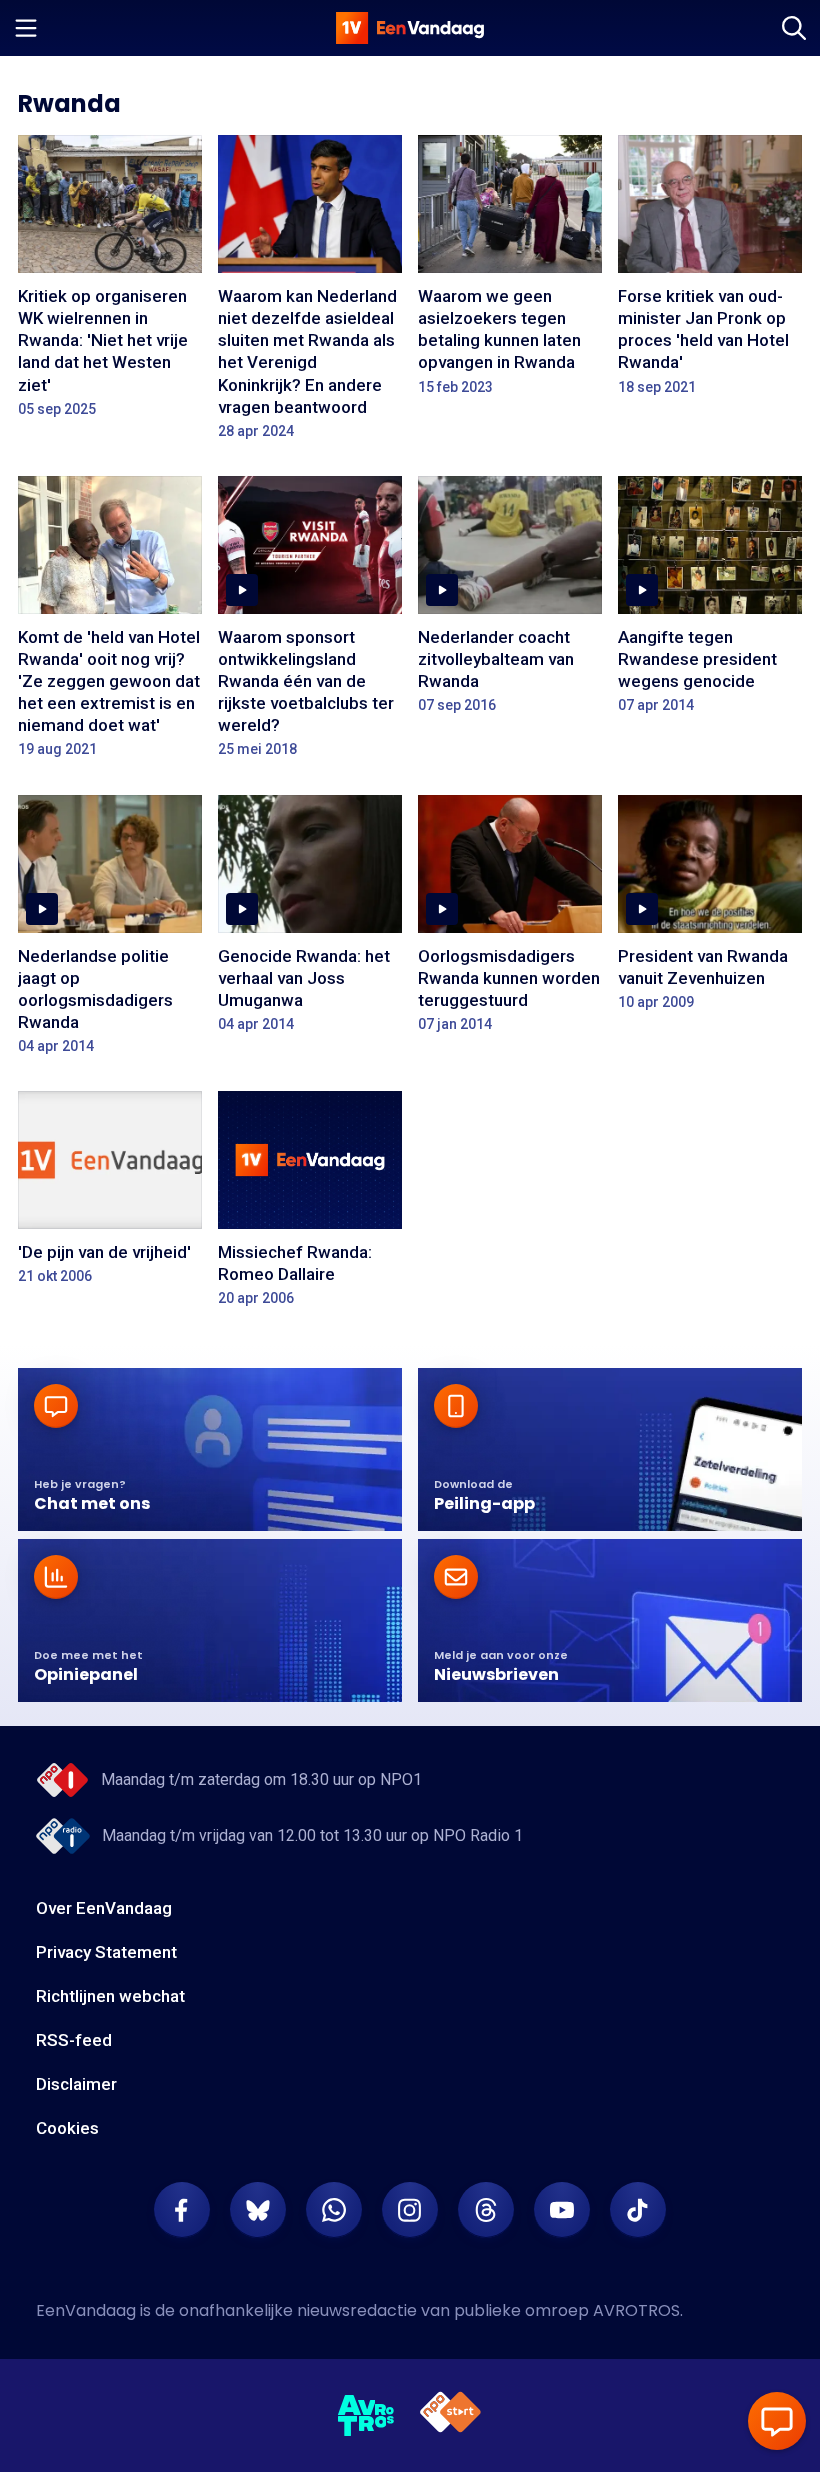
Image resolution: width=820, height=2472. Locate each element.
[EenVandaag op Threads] (486, 2210)
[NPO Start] (450, 2415)
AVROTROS (636, 2310)
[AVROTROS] (366, 2416)
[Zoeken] (794, 28)
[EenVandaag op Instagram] (410, 2210)
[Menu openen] (26, 28)
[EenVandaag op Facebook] (182, 2210)
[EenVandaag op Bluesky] (258, 2210)
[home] (410, 28)
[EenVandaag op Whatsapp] (334, 2210)
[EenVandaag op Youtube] (562, 2210)
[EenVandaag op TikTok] (638, 2210)
